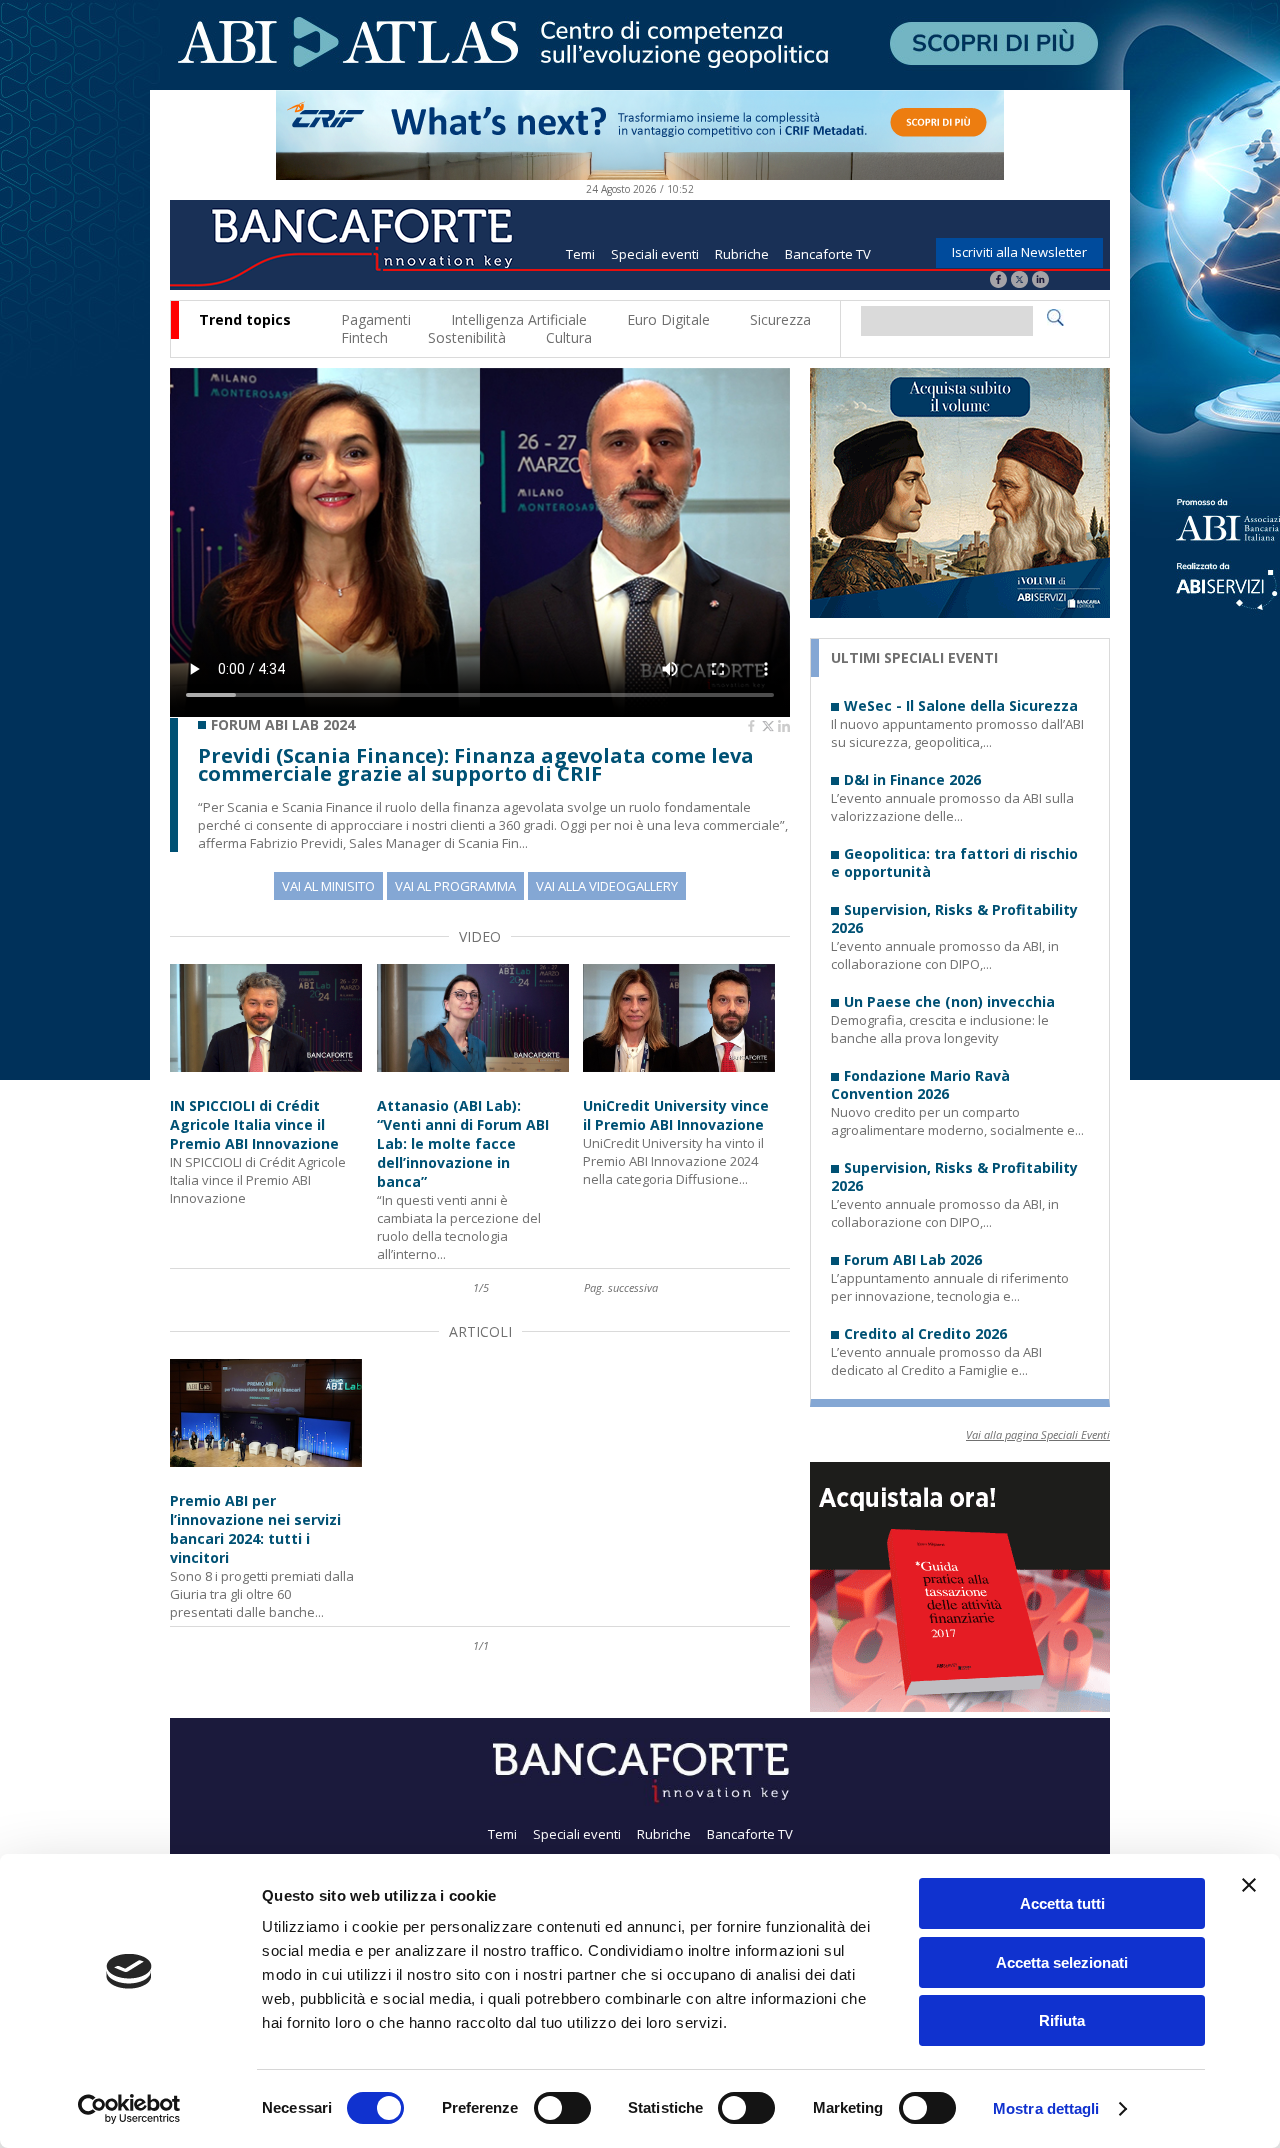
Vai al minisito (328, 886)
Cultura (569, 337)
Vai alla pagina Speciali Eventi (1038, 1434)
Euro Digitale (668, 319)
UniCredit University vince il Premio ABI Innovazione (676, 1115)
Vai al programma (455, 886)
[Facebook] (998, 281)
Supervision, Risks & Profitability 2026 (954, 919)
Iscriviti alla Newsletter (1019, 252)
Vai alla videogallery (607, 886)
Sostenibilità (467, 337)
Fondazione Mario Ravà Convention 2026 (920, 1085)
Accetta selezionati (1062, 1962)
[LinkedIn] (1040, 281)
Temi (580, 254)
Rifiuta (1062, 2020)
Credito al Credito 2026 (925, 1334)
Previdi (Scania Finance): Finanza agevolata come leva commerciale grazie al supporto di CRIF (476, 765)
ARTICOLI (480, 1332)
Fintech (364, 337)
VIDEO (480, 937)
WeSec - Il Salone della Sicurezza (961, 706)
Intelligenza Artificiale (519, 319)
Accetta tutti (1062, 1903)
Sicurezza (780, 319)
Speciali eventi (655, 254)
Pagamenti (376, 319)
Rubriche (742, 254)
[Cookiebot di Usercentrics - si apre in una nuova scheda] (129, 2109)
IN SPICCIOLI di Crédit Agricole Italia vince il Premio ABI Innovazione (254, 1124)
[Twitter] (1019, 281)
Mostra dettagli (1046, 2108)
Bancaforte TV (828, 254)
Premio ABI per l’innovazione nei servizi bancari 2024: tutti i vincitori (255, 1529)
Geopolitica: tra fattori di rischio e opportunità (954, 863)
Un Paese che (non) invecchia (949, 1002)
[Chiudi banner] (1249, 1885)
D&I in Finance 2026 (912, 780)
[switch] (562, 2108)
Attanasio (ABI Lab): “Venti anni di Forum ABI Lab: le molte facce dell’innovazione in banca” (463, 1143)
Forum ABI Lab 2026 (913, 1260)
